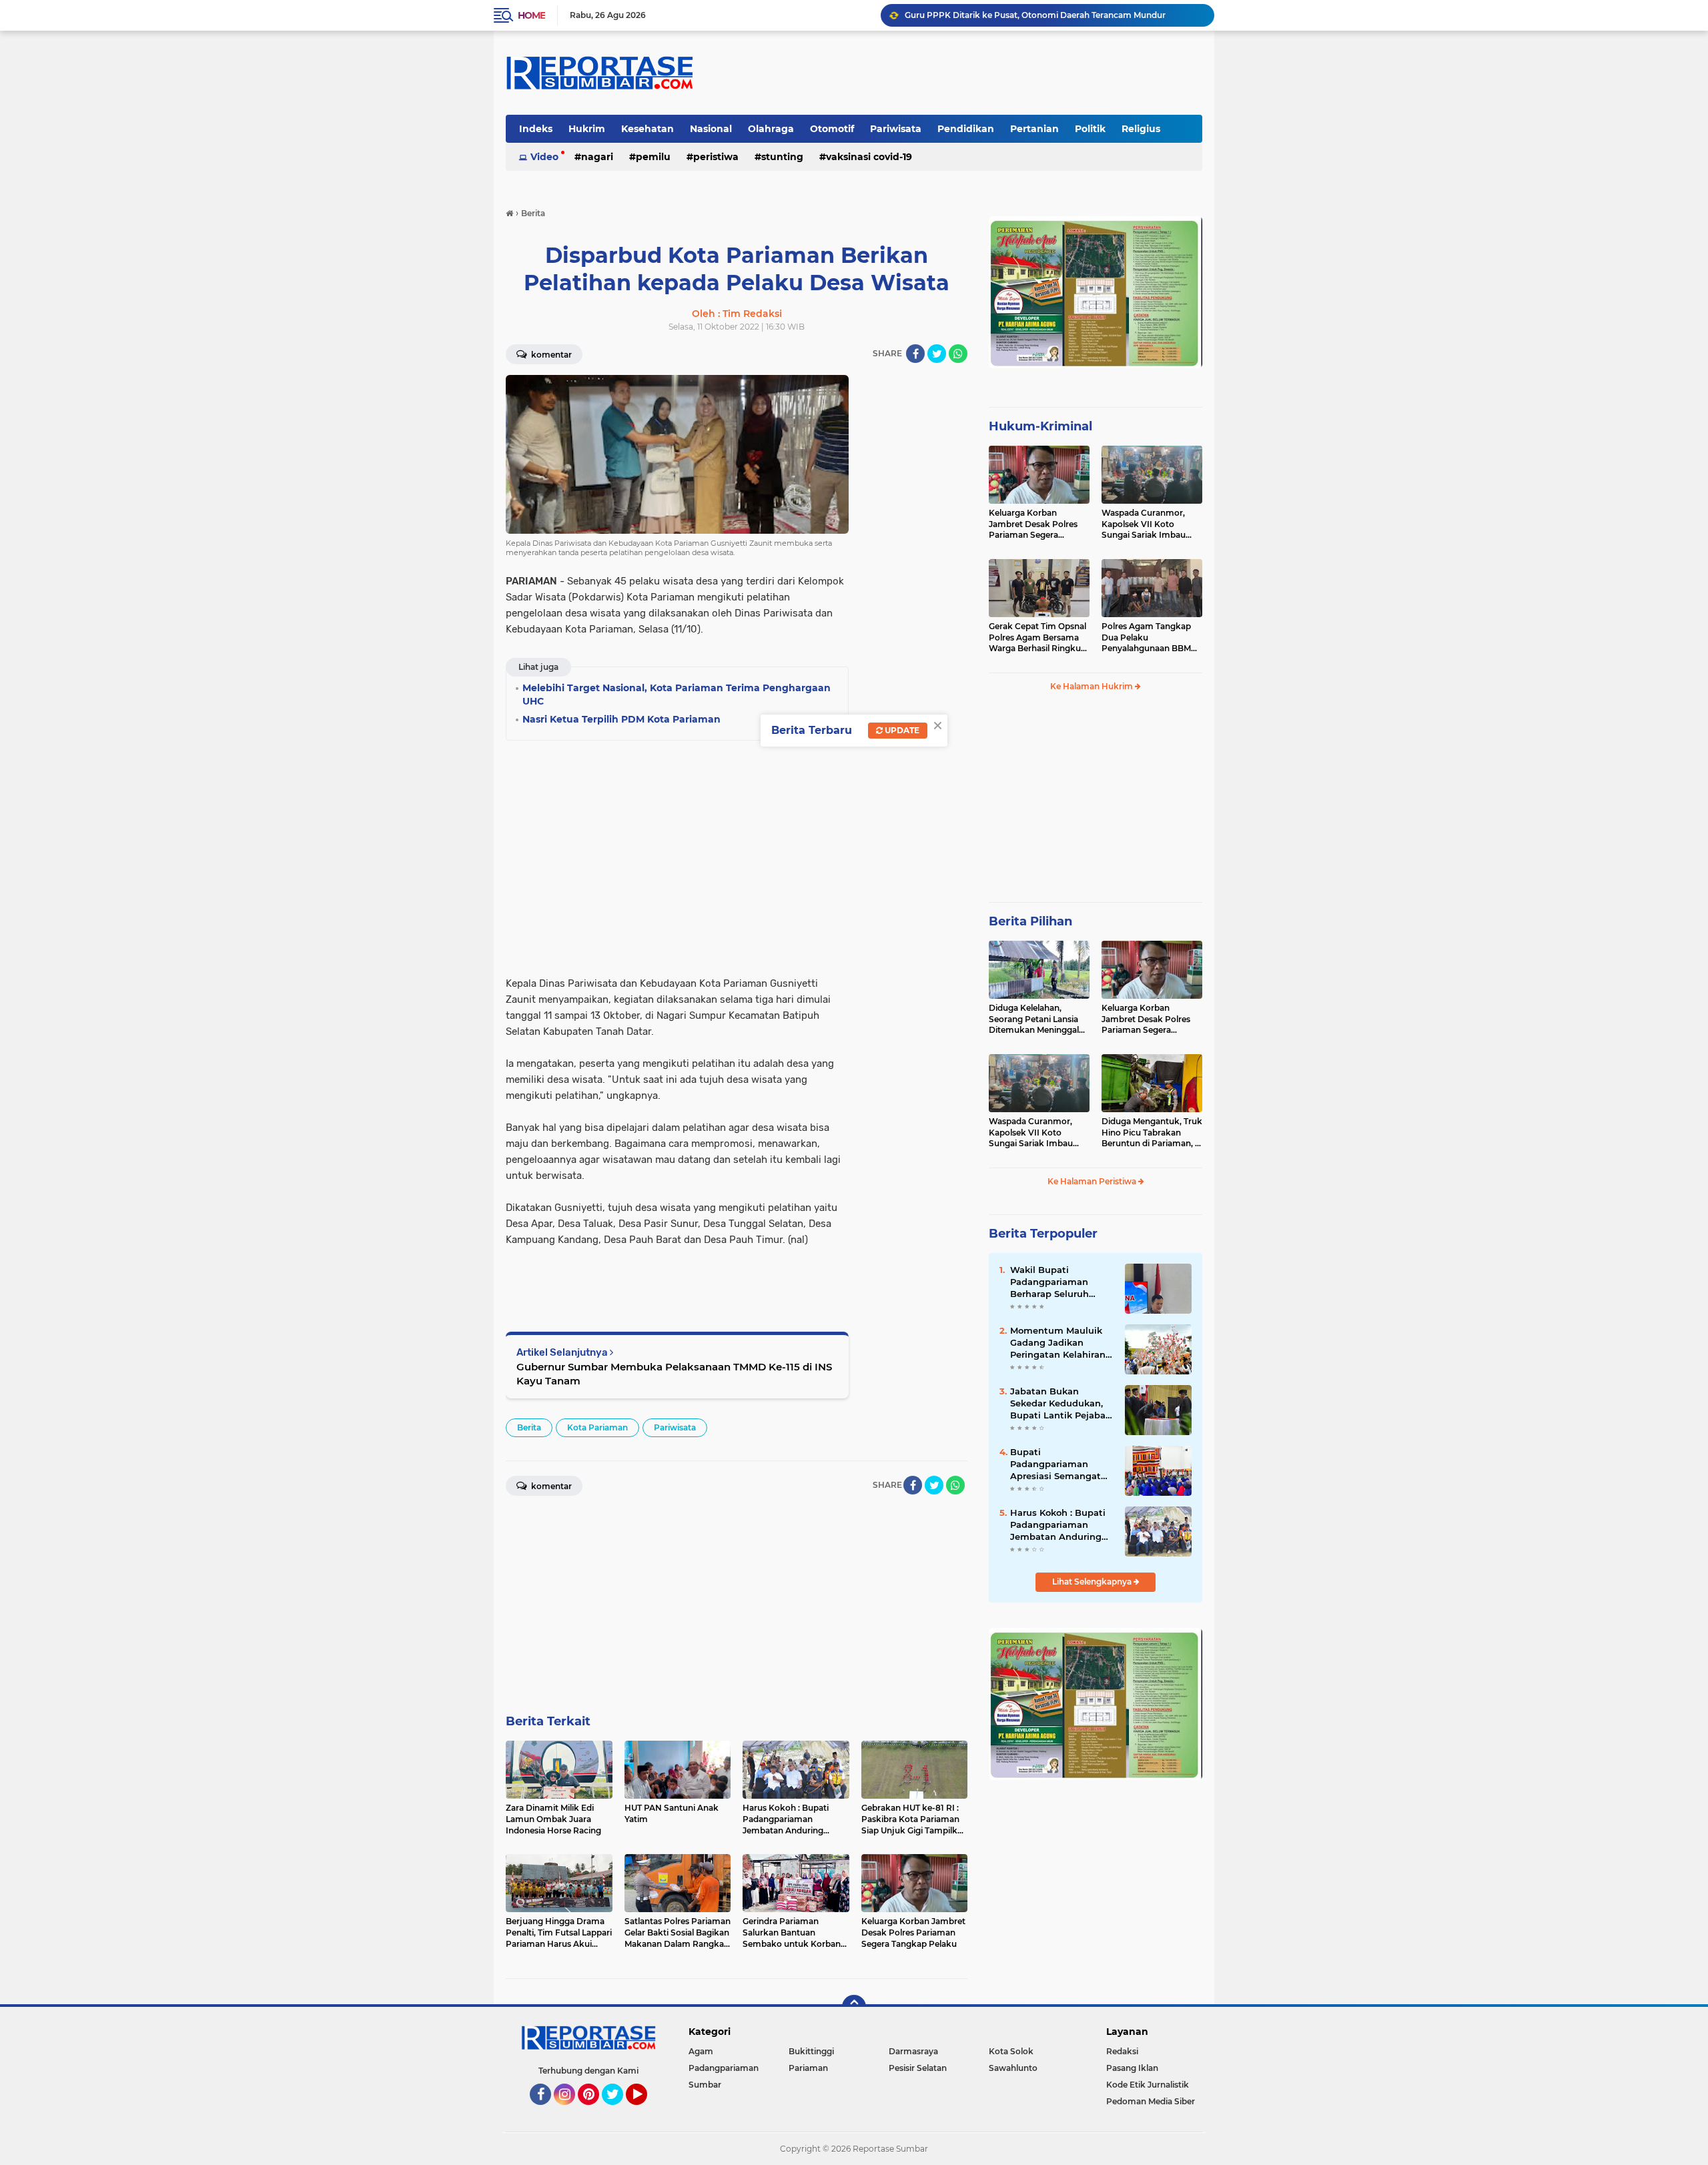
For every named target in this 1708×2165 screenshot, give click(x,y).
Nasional (711, 129)
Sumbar (705, 2085)
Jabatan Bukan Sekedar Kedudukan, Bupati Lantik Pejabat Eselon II (1060, 1404)
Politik (1090, 129)
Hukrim (587, 129)
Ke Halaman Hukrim (1093, 686)
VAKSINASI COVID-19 (869, 157)
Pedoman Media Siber (1151, 2101)
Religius (1141, 129)
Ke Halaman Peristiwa (1093, 1181)
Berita (529, 1427)
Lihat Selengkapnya (1093, 1582)
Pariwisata (896, 129)
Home (531, 15)
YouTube (646, 2111)
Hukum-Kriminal (1040, 426)
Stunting (782, 157)
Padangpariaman (724, 2068)
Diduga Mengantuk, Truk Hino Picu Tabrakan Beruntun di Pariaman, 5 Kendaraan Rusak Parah (1152, 1133)
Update (901, 730)
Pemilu (653, 157)
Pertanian (1034, 129)
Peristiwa (716, 157)
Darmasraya (913, 2051)
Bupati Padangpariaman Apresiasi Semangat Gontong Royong (1055, 1464)
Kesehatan (648, 129)
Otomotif (832, 129)
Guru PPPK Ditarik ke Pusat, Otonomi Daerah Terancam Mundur (1035, 15)
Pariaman (808, 2068)
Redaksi (1122, 2051)
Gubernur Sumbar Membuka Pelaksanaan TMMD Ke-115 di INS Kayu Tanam (674, 1374)
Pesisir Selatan (918, 2068)
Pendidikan (966, 129)
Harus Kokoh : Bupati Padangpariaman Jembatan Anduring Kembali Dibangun (1058, 1525)
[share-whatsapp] (958, 354)
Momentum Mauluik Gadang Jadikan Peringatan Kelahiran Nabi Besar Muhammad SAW (1058, 1343)
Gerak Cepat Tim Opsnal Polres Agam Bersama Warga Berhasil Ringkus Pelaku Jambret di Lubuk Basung (1037, 638)
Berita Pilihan (1030, 921)
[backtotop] (854, 2007)
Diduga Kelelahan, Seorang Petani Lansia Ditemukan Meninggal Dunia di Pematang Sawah (1034, 1019)
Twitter (618, 2111)
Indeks (536, 129)
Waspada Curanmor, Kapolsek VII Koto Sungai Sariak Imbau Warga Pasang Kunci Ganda (1144, 524)
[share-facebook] (915, 354)
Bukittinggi (811, 2051)
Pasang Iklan (1132, 2068)
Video (544, 157)
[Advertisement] (914, 575)
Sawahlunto (1013, 2068)
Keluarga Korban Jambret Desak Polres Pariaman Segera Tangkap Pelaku (1033, 524)
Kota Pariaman (597, 1427)
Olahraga (771, 129)
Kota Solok (1011, 2051)
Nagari (597, 157)
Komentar (550, 355)
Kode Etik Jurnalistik (1148, 2085)
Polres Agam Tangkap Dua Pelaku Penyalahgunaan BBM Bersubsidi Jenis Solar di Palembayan (1150, 638)
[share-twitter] (937, 354)
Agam (701, 2051)
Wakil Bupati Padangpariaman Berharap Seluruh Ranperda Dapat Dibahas (1049, 1282)
